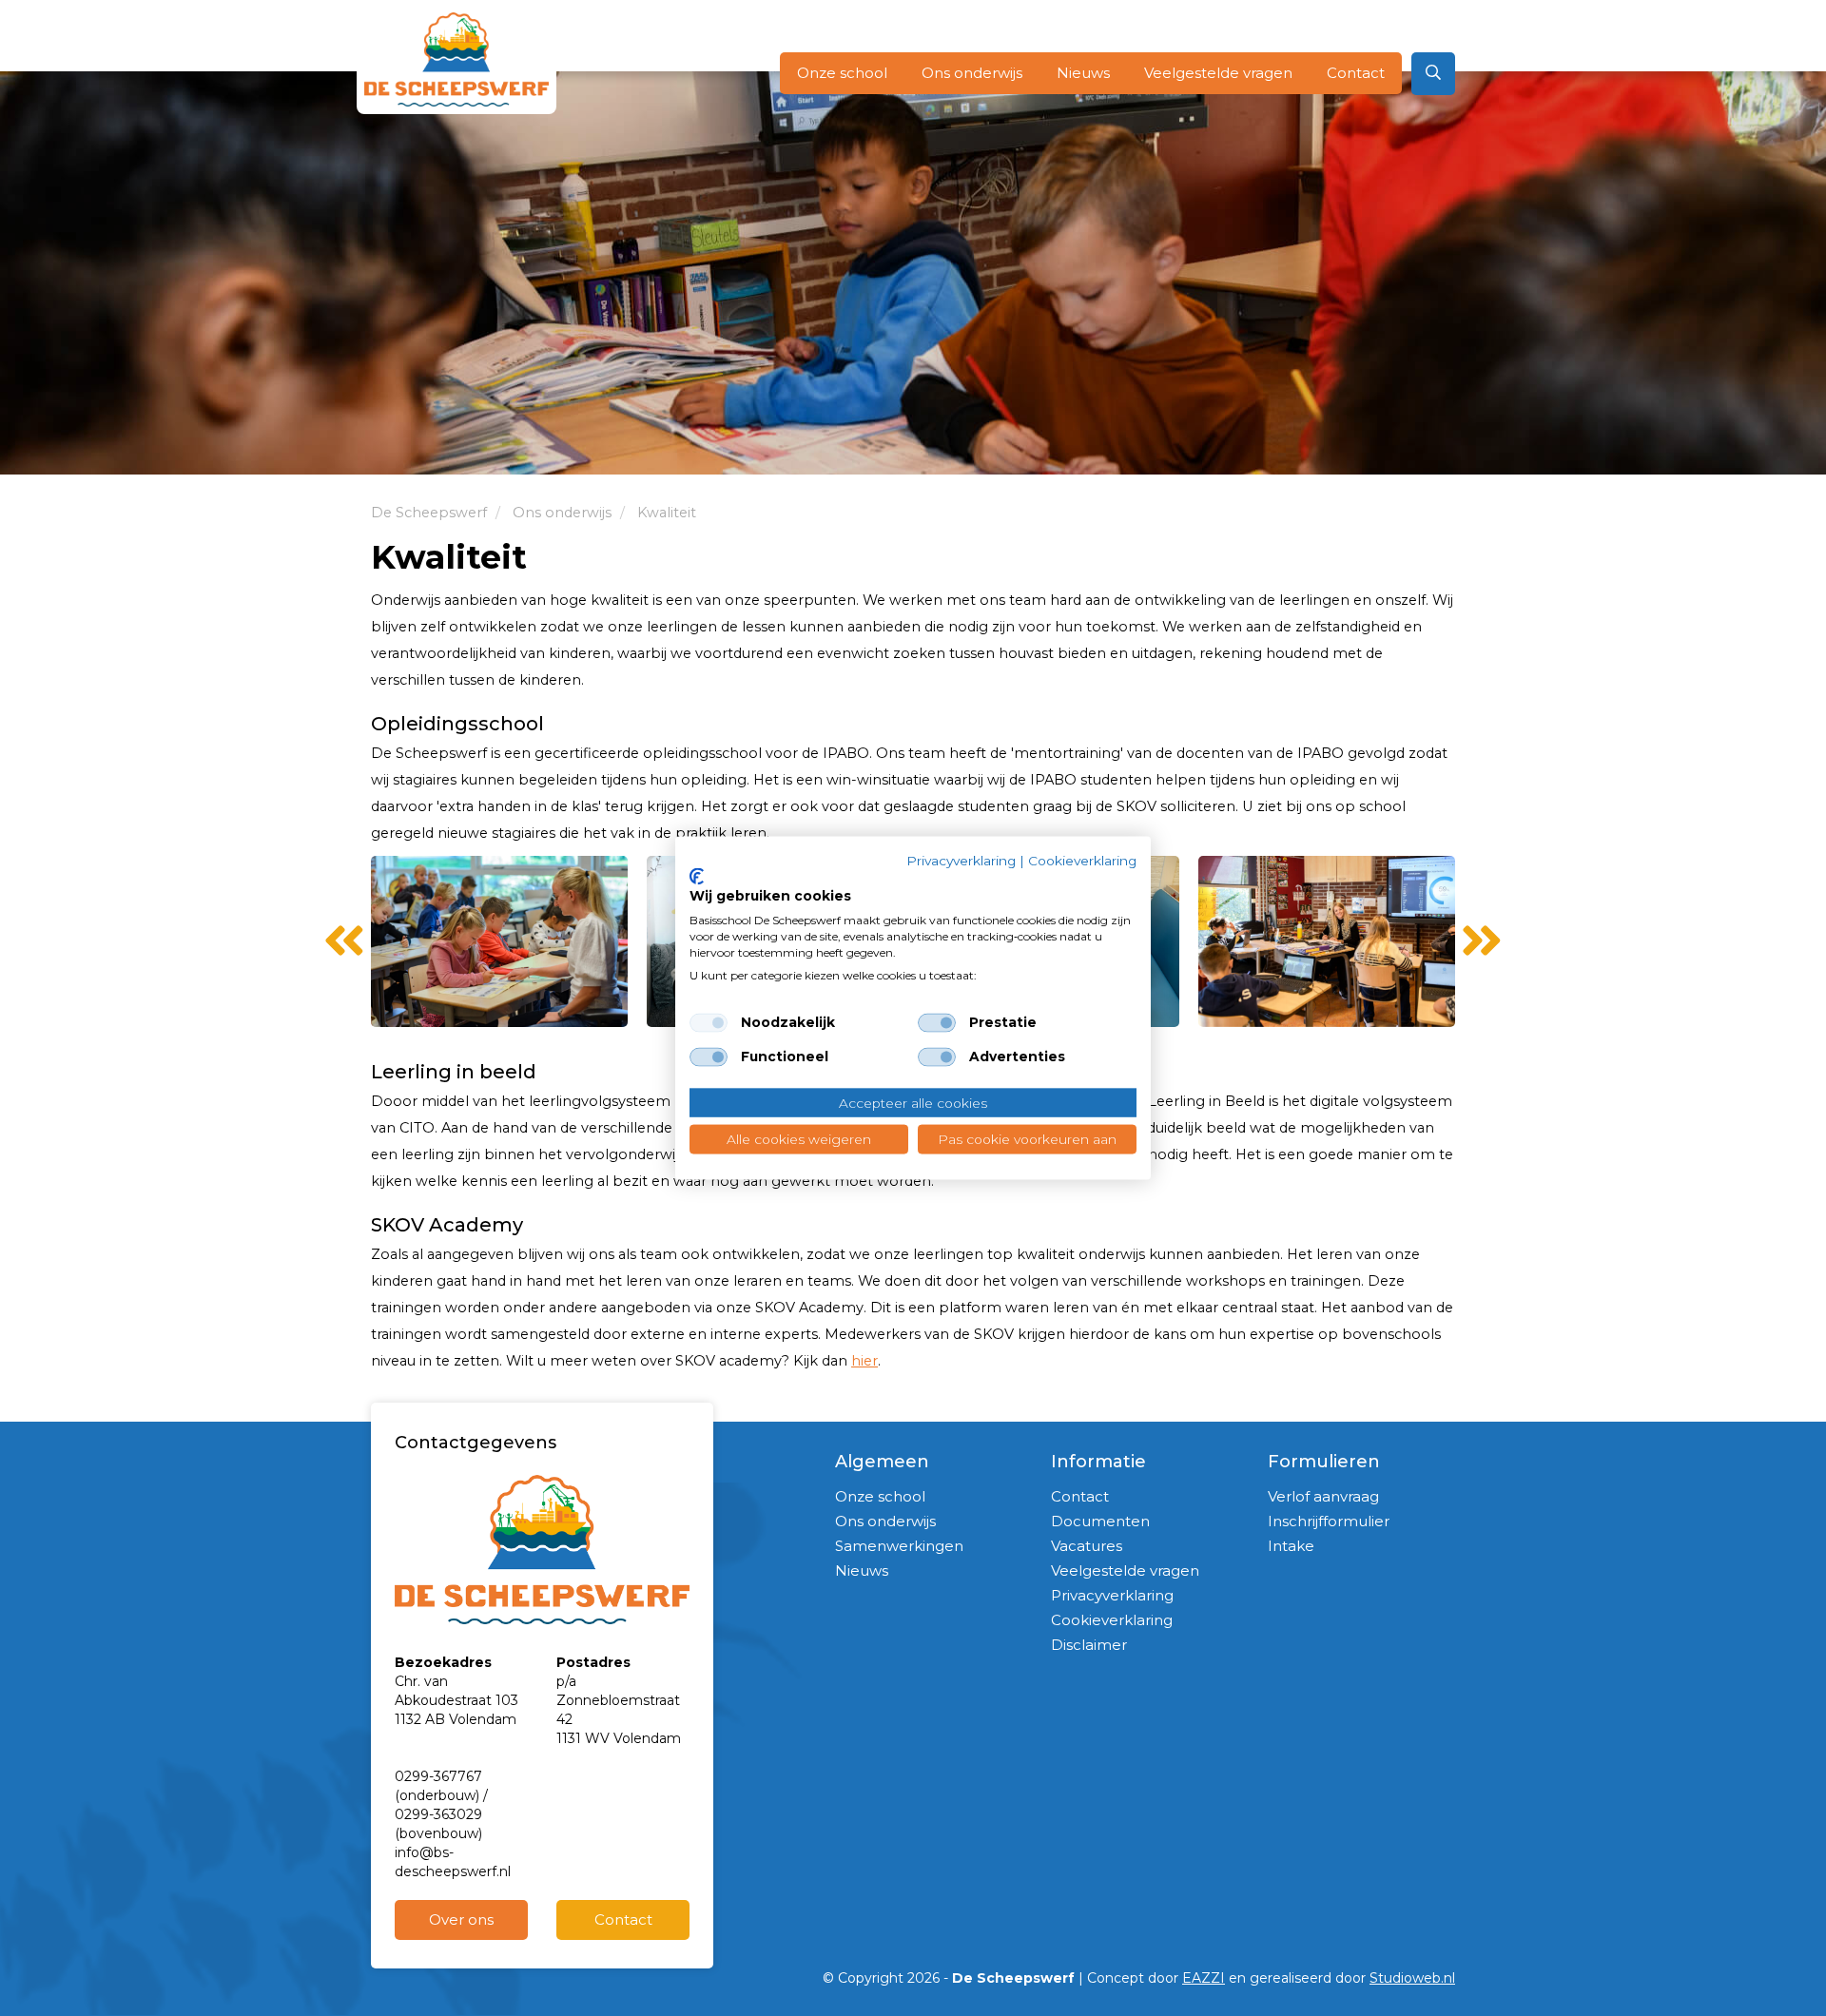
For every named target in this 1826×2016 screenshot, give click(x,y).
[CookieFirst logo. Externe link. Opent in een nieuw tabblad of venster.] (697, 876)
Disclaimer (1089, 1645)
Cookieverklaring (1112, 1620)
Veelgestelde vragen (1218, 73)
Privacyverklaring (1112, 1595)
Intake (1291, 1546)
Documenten (1100, 1521)
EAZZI (1204, 1978)
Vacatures (1087, 1546)
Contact (1356, 73)
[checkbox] (709, 1022)
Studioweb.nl (1412, 1978)
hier (864, 1361)
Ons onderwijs (972, 73)
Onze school (842, 73)
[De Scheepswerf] (456, 59)
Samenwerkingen (899, 1546)
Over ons (461, 1919)
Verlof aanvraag (1323, 1496)
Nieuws (1083, 73)
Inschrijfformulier (1329, 1521)
